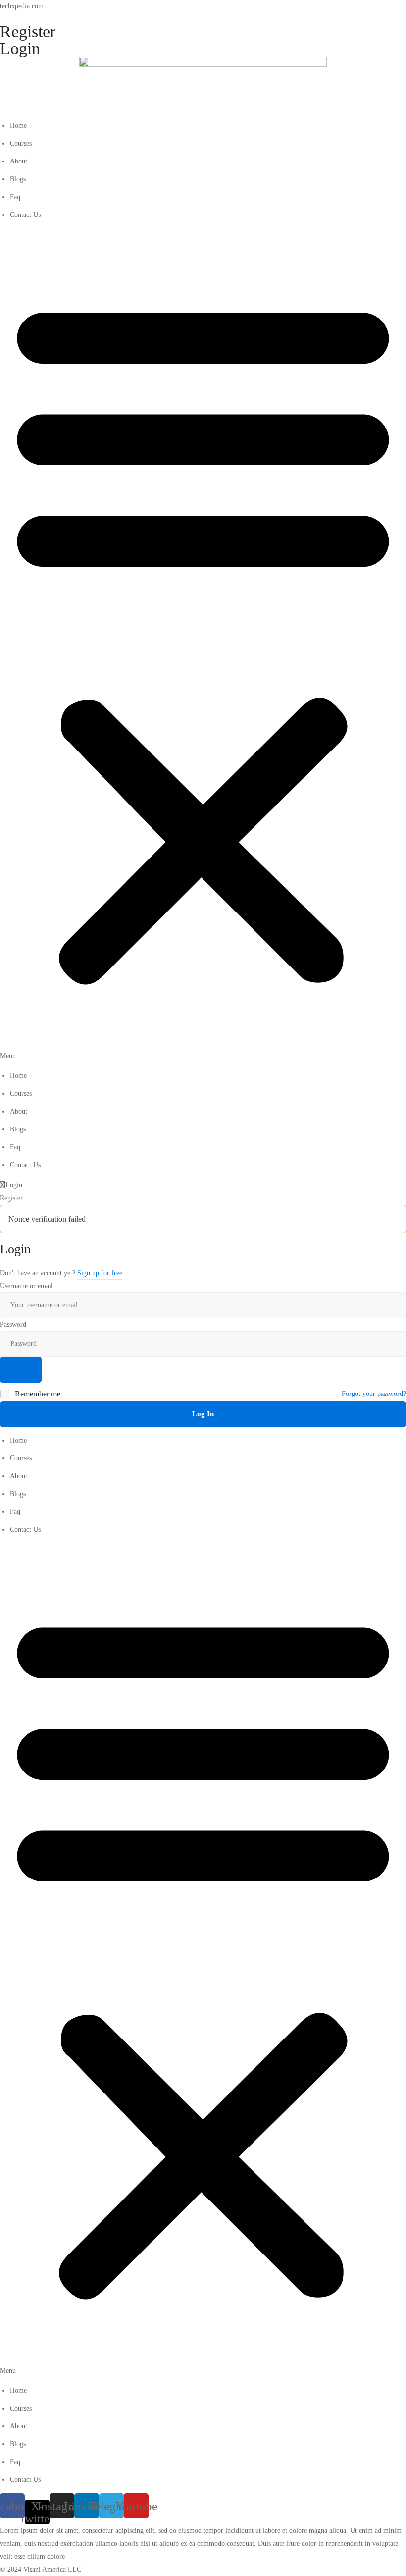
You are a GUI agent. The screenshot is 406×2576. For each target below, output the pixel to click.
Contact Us (25, 215)
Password (13, 1324)
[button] (203, 645)
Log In (203, 1414)
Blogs (18, 179)
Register (28, 31)
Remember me (37, 1394)
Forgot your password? (374, 1394)
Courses (21, 143)
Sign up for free (100, 1273)
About (19, 161)
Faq (15, 197)
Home (18, 126)
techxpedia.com (22, 6)
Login (20, 48)
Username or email (26, 1286)
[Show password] (21, 1370)
